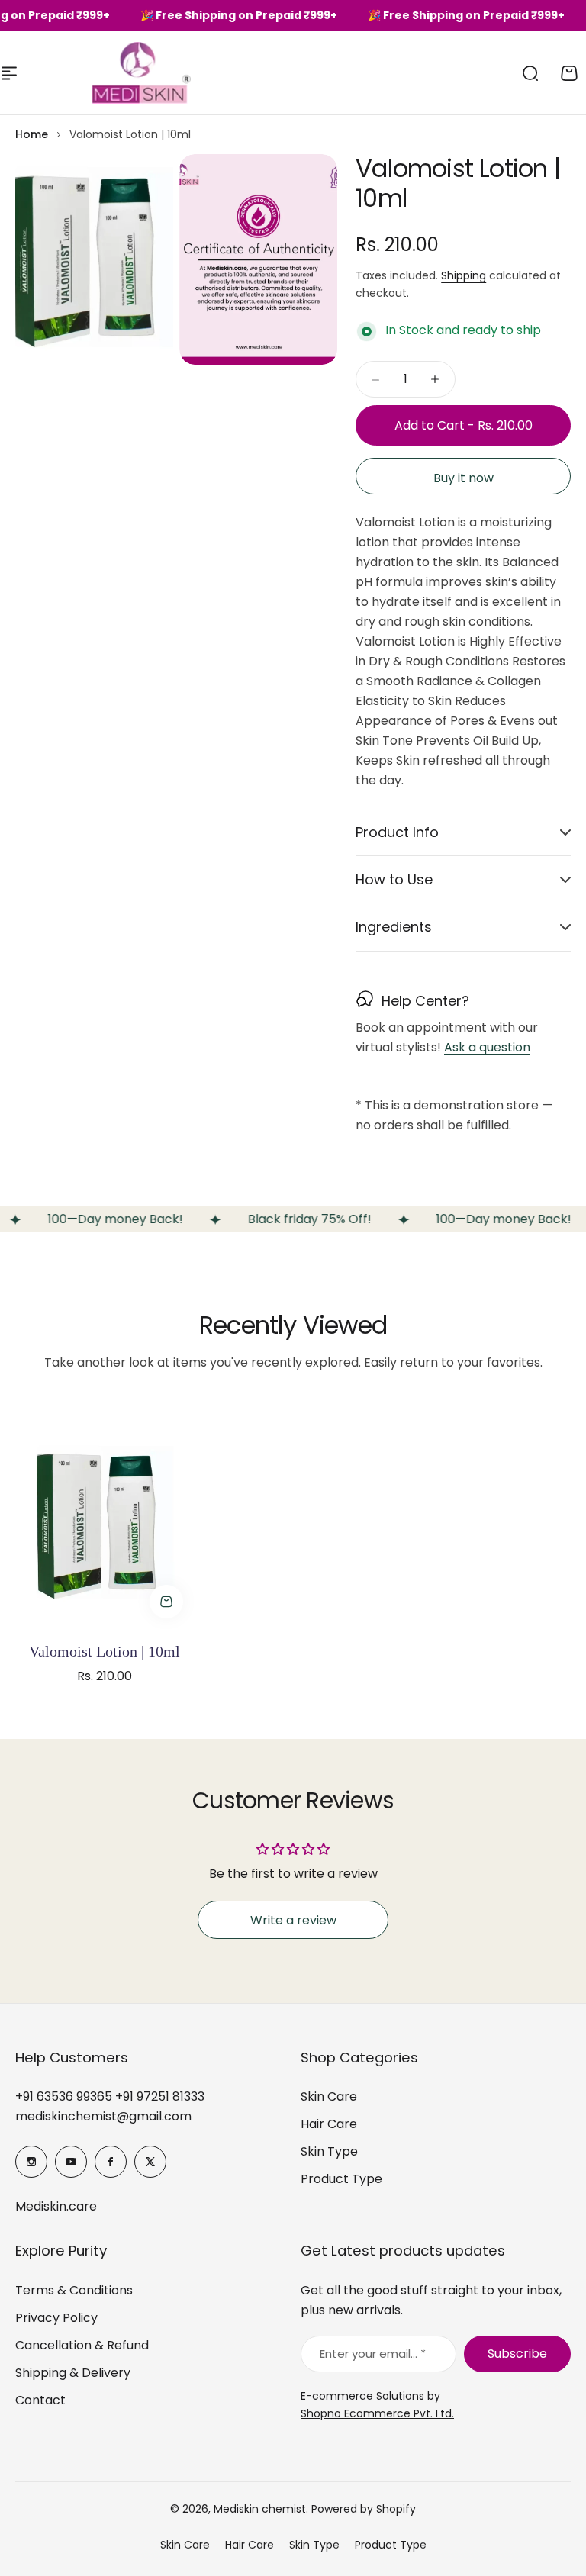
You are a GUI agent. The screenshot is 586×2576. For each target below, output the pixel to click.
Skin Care (329, 2096)
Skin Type (329, 2151)
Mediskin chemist (260, 2509)
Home (32, 134)
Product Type (341, 2179)
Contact (40, 2400)
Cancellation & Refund (82, 2345)
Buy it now (464, 478)
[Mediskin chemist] (114, 73)
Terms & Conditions (74, 2290)
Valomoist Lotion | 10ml (105, 1651)
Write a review (293, 1920)
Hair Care (329, 2124)
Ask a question (487, 1048)
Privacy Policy (56, 2318)
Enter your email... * (373, 2354)
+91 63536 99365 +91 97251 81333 (110, 2096)
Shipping (464, 275)
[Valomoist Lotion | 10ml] (105, 1510)
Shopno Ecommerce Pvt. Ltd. (377, 2413)
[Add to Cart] (166, 1602)
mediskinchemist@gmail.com (103, 2116)
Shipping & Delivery (73, 2373)
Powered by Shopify (364, 2509)
